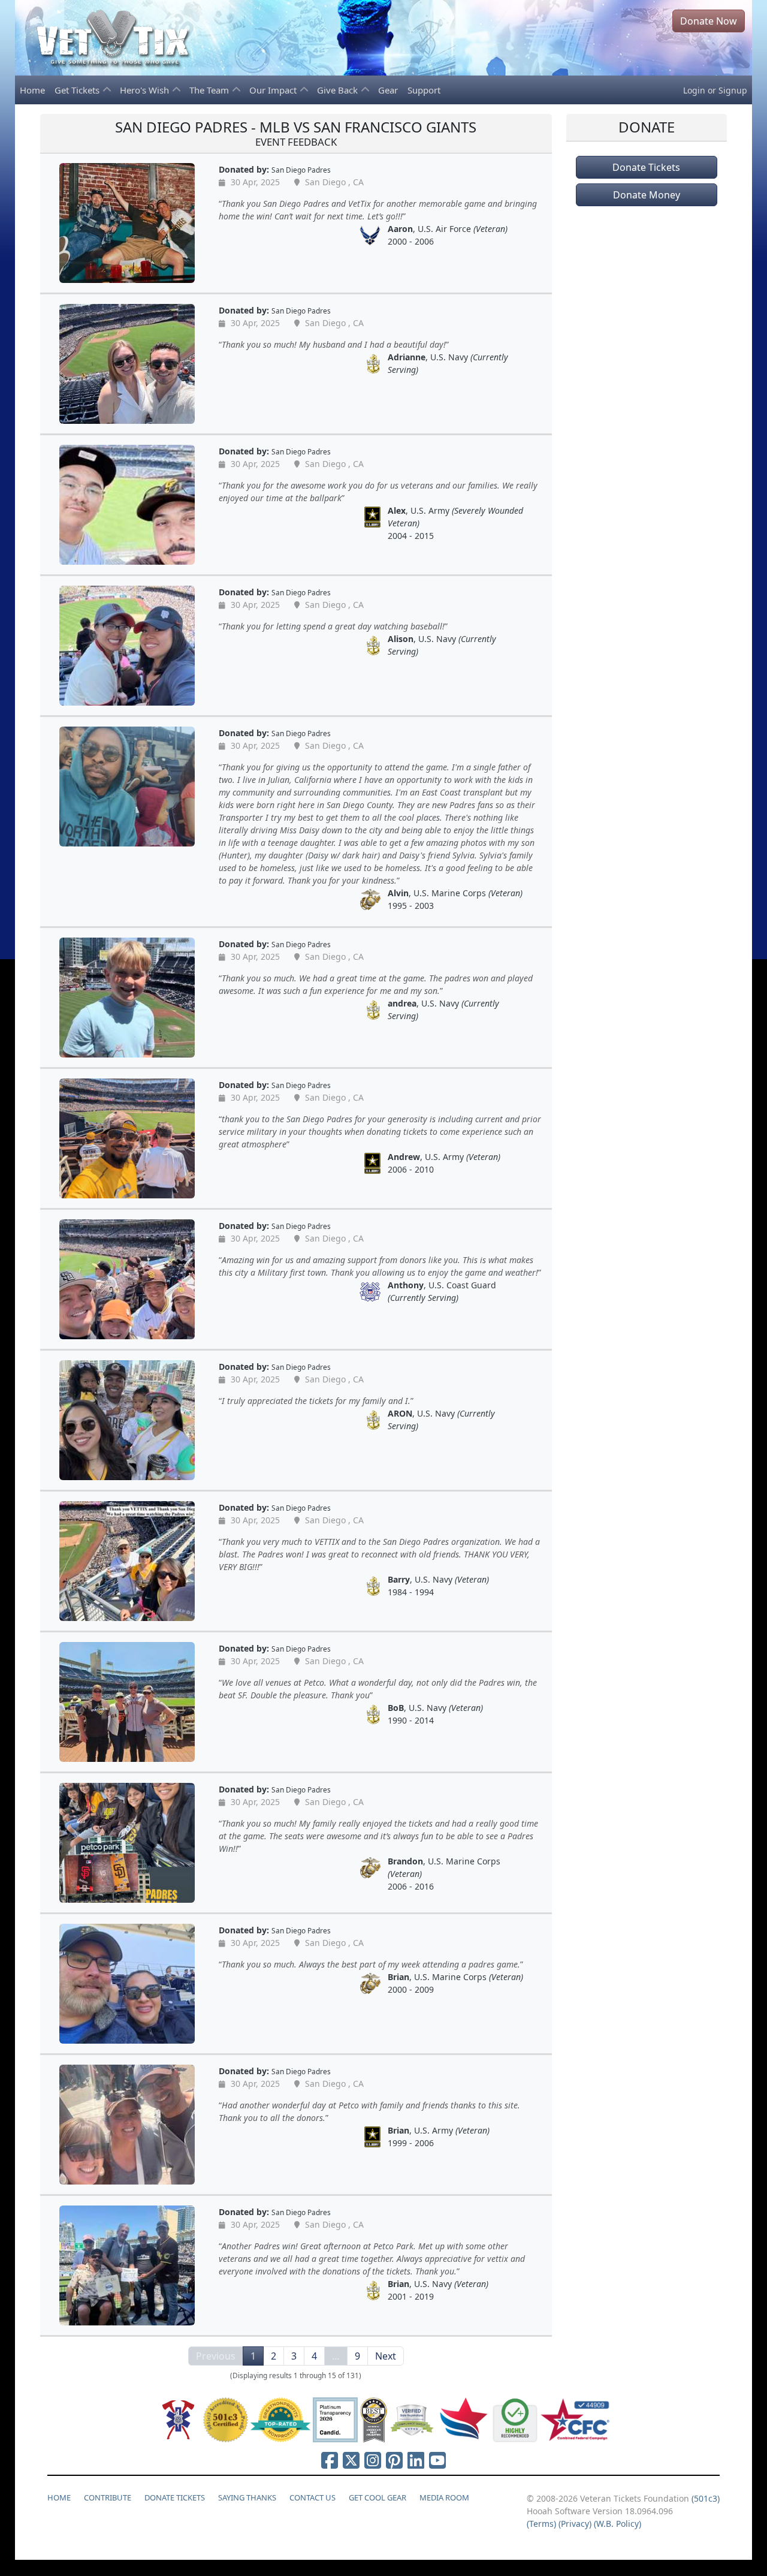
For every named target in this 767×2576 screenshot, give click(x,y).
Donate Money (647, 195)
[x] (351, 2460)
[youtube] (437, 2460)
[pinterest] (394, 2460)
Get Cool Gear (378, 2497)
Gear (388, 90)
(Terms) (541, 2524)
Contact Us (312, 2497)
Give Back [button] (339, 90)
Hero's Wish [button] (146, 90)
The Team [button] (210, 90)
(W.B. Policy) (617, 2524)
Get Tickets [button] (78, 90)
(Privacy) (575, 2524)
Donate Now (709, 21)
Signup (733, 90)
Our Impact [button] (274, 90)
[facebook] (330, 2460)
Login (694, 90)
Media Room (444, 2497)
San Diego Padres (301, 170)
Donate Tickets (646, 167)
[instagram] (373, 2460)
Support (424, 90)
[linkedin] (416, 2460)
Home (32, 90)
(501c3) (706, 2498)
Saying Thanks (247, 2497)
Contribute (108, 2497)
